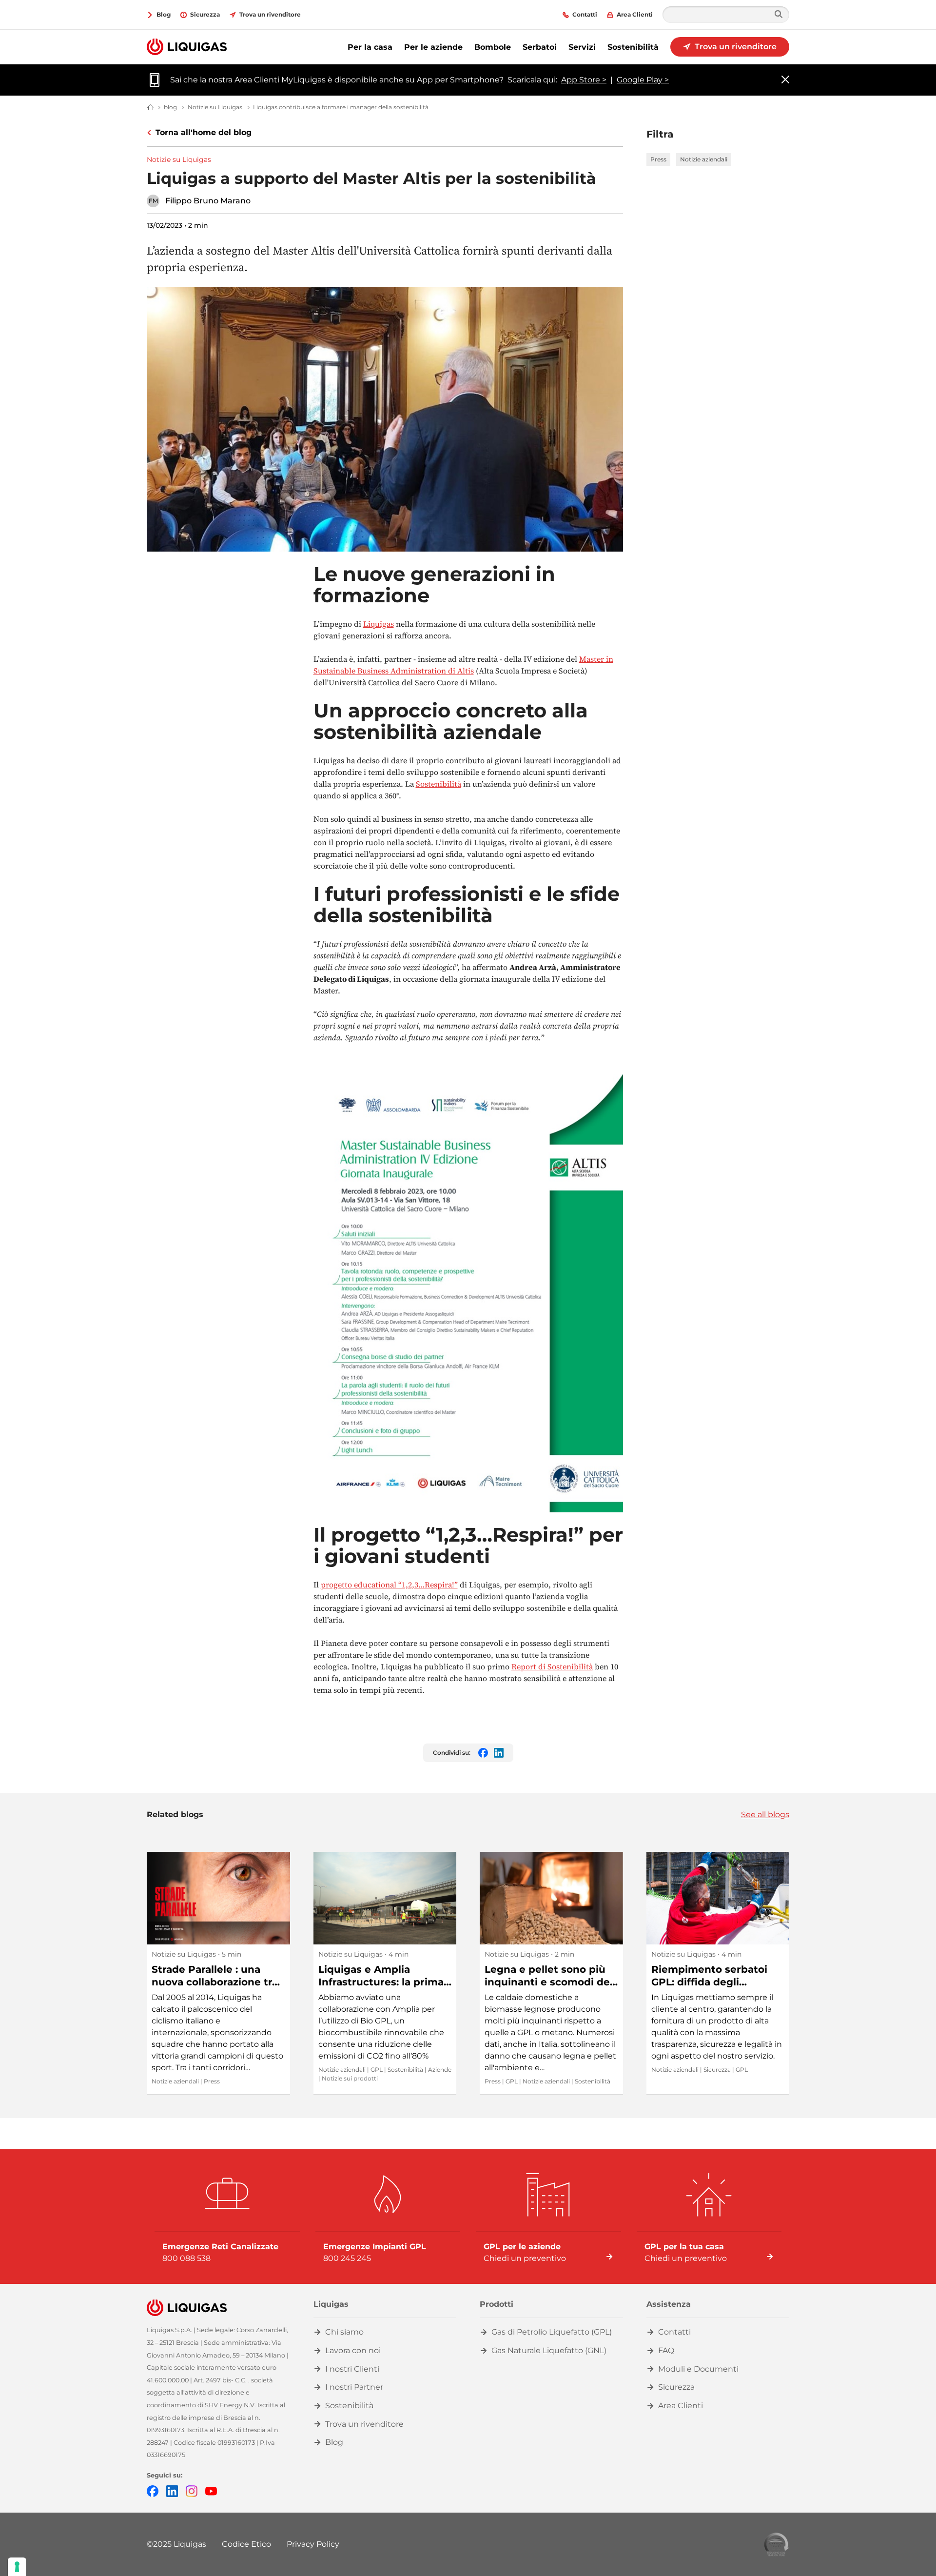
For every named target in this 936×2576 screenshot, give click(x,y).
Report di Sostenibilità (552, 1666)
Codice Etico (246, 2544)
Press (658, 159)
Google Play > (643, 80)
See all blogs (765, 1814)
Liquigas (379, 624)
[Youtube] (211, 2490)
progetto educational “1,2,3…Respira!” (389, 1585)
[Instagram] (192, 2490)
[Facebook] (153, 2490)
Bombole (493, 47)
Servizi (582, 47)
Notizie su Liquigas (179, 159)
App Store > (584, 80)
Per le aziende (433, 47)
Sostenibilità (633, 47)
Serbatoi (540, 47)
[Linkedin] (172, 2490)
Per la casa (370, 47)
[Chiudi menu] (785, 80)
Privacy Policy (313, 2544)
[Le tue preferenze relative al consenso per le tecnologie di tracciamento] (17, 2567)
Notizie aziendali (704, 159)
